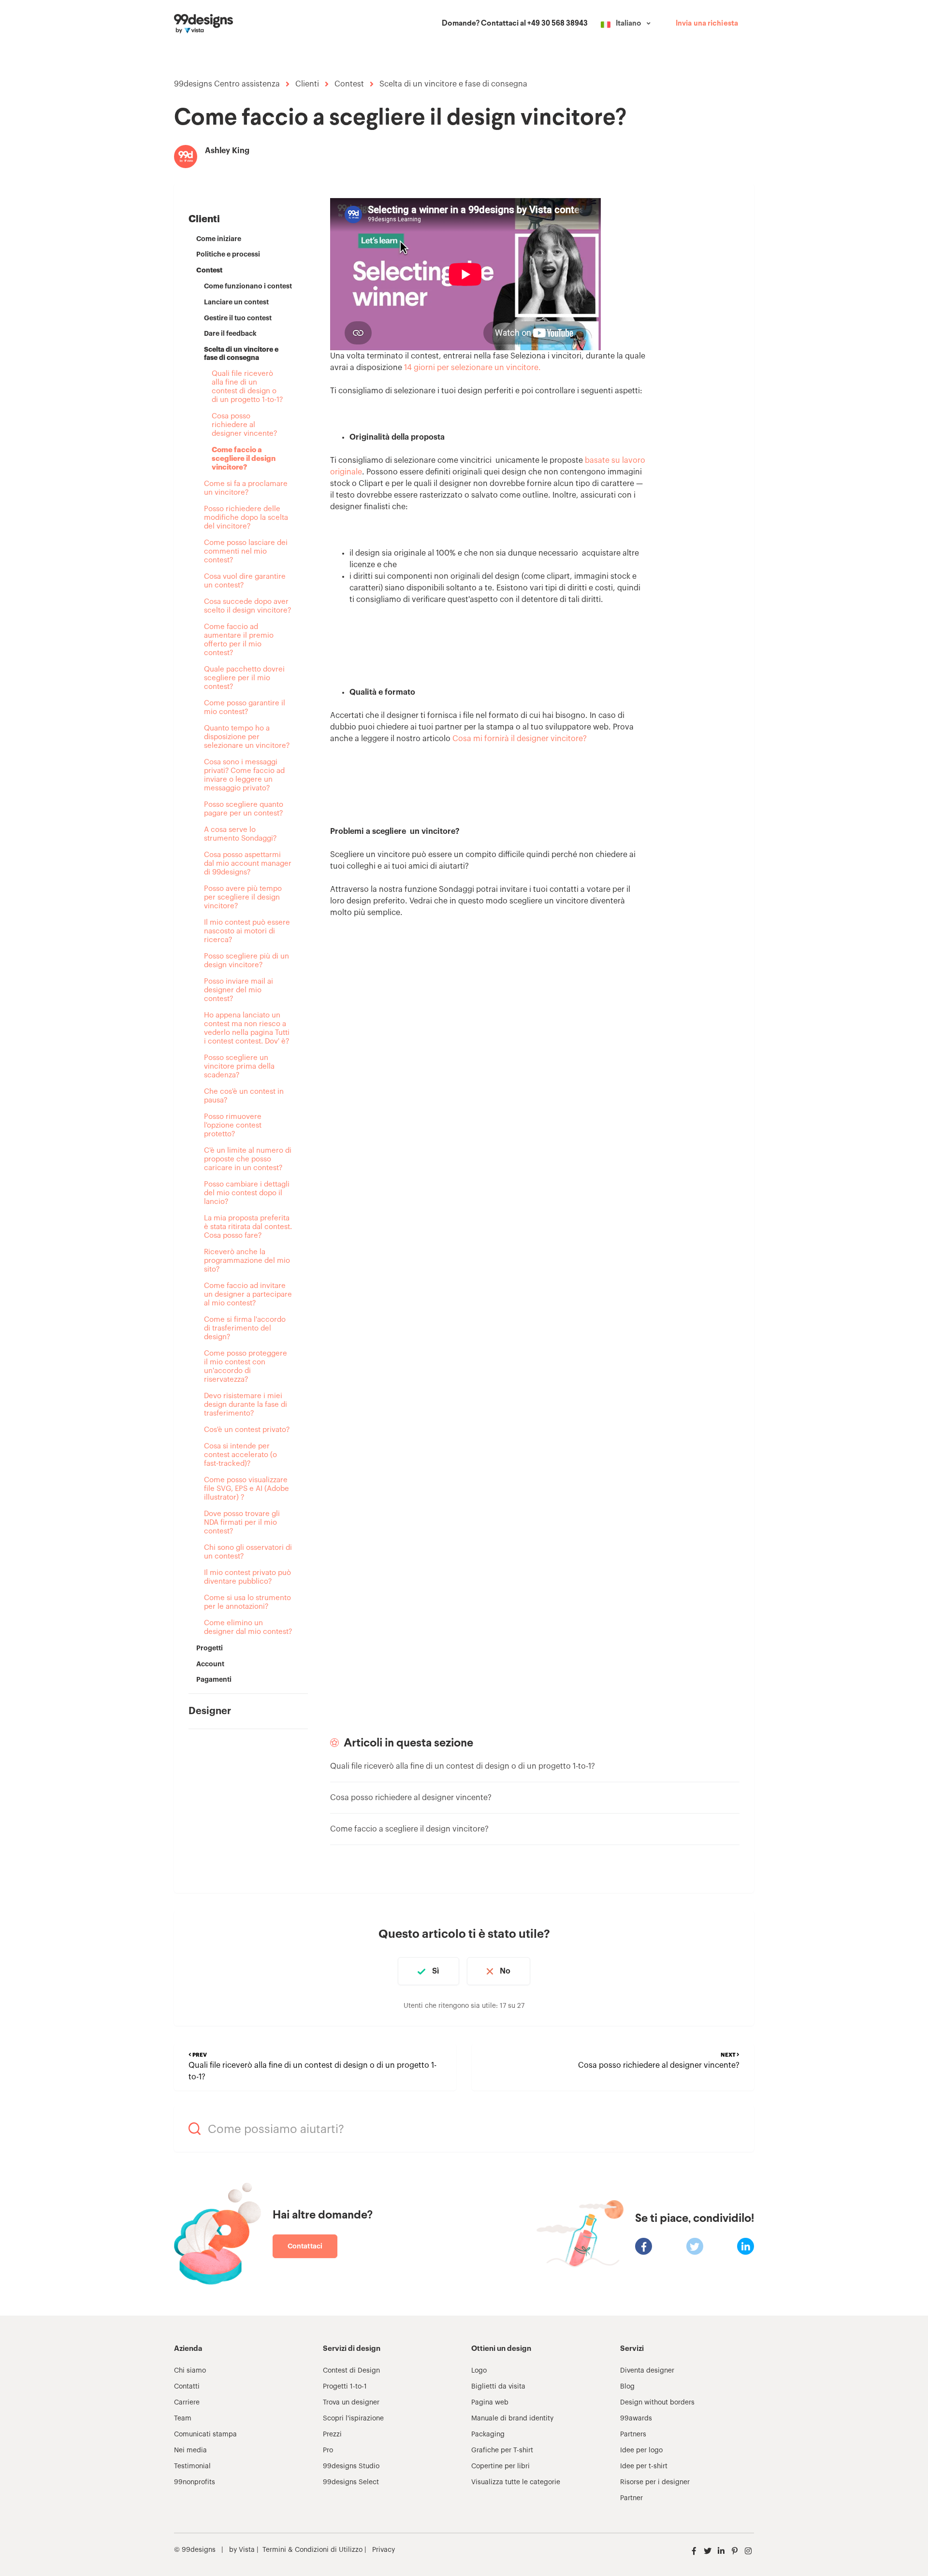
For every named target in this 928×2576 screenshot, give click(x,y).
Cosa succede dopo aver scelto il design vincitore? (247, 606)
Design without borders (657, 2403)
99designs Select (351, 2482)
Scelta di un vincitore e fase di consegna (453, 84)
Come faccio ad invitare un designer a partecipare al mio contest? (248, 1295)
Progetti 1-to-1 (345, 2387)
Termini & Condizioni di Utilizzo (312, 2550)
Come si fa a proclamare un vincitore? (246, 488)
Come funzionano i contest (248, 286)
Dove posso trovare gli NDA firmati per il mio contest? (242, 1523)
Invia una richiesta (707, 24)
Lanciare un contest (236, 302)
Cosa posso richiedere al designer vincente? (244, 425)
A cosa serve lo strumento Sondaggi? (240, 834)
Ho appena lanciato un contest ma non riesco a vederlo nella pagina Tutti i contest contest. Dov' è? (247, 1028)
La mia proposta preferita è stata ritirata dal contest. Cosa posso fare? (248, 1227)
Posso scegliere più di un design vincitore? (246, 961)
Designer (210, 1711)
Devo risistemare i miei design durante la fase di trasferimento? (246, 1405)
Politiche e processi (228, 254)
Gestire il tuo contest (238, 318)
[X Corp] (695, 2246)
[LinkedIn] (746, 2246)
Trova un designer (351, 2403)
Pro (328, 2450)
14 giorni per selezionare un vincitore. (472, 368)
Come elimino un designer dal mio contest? (248, 1627)
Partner (631, 2498)
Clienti (307, 84)
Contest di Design (351, 2371)
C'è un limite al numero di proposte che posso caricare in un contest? (248, 1159)
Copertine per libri (500, 2466)
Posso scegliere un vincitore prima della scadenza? (239, 1066)
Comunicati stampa (205, 2434)
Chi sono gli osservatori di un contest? (248, 1552)
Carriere (187, 2403)
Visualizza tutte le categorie (516, 2482)
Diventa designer (647, 2371)
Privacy (384, 2550)
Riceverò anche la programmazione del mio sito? (247, 1261)
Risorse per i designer (655, 2482)
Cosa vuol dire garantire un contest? (245, 581)
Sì (436, 1971)
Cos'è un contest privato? (247, 1430)
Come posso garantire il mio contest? (245, 708)
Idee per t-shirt (644, 2466)
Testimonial (192, 2466)
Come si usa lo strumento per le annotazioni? (247, 1602)
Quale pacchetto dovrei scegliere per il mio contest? (244, 678)
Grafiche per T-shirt (502, 2450)
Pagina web (490, 2403)
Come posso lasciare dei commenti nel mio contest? (246, 551)
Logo (479, 2371)
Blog (627, 2387)
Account (210, 1664)
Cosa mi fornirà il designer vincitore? (520, 739)
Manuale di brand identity (512, 2419)
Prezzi (332, 2434)
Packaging (488, 2434)
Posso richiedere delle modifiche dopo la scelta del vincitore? (246, 518)
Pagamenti (214, 1679)
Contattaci (305, 2246)
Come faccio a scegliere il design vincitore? (244, 459)
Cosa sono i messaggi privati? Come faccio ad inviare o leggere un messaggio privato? (244, 775)
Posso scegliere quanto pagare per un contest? (244, 809)
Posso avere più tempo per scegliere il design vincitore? (243, 897)
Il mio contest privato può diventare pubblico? (247, 1577)
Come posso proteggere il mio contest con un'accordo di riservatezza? (246, 1367)
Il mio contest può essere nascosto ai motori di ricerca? (247, 931)
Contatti (187, 2387)
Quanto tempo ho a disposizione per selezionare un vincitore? (247, 737)
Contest (349, 84)
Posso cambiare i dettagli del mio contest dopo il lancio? (247, 1193)
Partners (633, 2434)
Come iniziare (219, 239)
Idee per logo (641, 2450)
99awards (636, 2419)
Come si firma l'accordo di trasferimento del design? (245, 1328)
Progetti (210, 1648)
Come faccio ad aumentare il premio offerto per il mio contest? (239, 640)
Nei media (190, 2450)
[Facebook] (644, 2246)
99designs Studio (351, 2466)
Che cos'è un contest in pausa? (244, 1096)
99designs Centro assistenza (227, 84)
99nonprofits (195, 2482)
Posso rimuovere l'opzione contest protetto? (233, 1125)
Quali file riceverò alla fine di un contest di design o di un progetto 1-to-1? (247, 387)
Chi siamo (190, 2371)
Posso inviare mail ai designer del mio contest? (239, 990)
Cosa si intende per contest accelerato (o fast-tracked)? (240, 1455)
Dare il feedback (230, 333)
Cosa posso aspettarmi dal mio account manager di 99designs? (248, 864)
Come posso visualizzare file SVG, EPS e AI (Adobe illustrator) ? (246, 1489)
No (505, 1971)
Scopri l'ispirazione (353, 2419)
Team (183, 2419)
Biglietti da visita (498, 2387)
